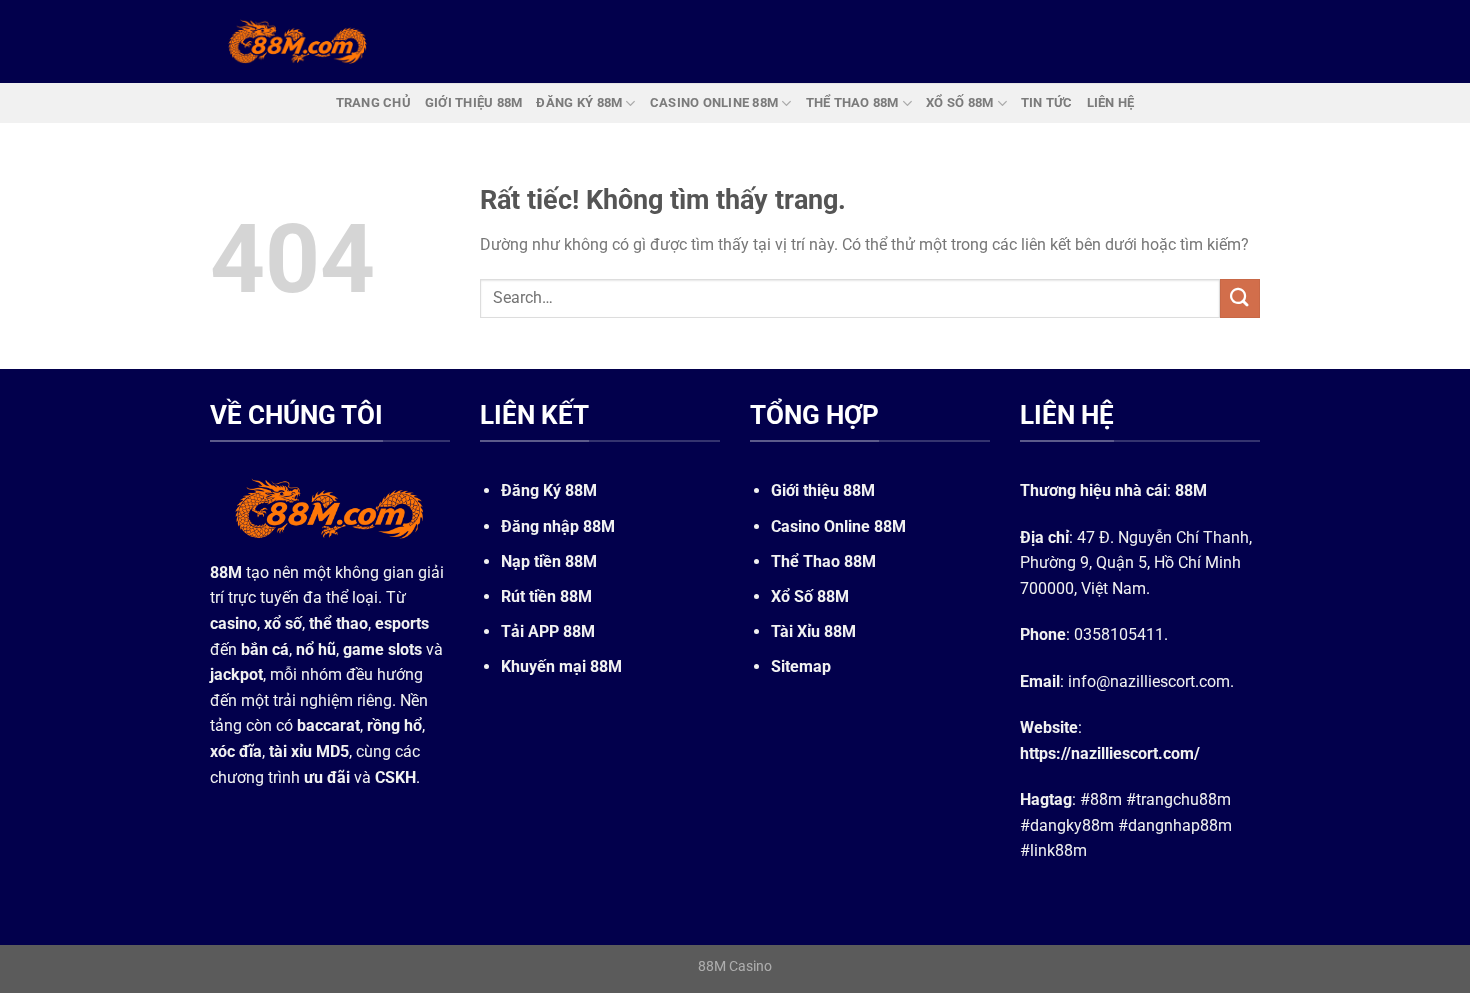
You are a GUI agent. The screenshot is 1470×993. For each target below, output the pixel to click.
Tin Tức (1047, 102)
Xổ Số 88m (959, 102)
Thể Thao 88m (852, 102)
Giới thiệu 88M (823, 490)
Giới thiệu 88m (474, 102)
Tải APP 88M (548, 631)
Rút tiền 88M (546, 596)
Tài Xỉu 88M (813, 631)
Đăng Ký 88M (549, 490)
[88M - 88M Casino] (298, 41)
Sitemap (801, 666)
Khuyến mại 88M (561, 666)
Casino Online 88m (714, 102)
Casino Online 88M (838, 526)
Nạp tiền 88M (549, 561)
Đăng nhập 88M (558, 526)
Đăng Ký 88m (579, 102)
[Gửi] (1240, 298)
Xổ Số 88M (810, 596)
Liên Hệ (1111, 102)
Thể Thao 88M (823, 561)
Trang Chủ (373, 102)
